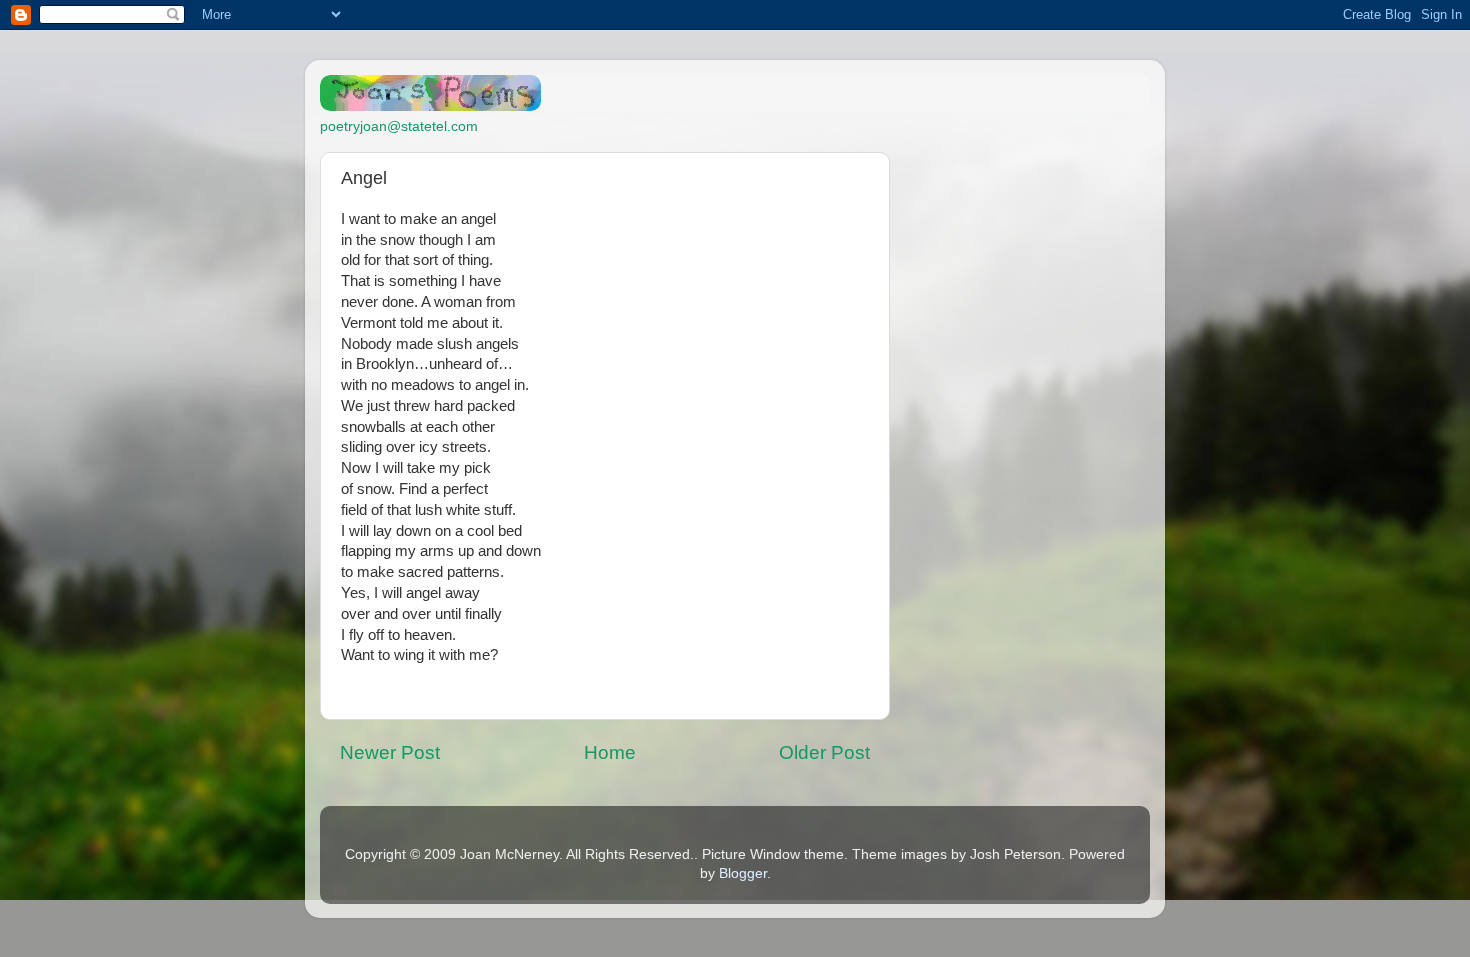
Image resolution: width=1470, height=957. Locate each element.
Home (610, 752)
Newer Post (390, 752)
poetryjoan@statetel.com (399, 126)
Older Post (824, 752)
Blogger (743, 873)
